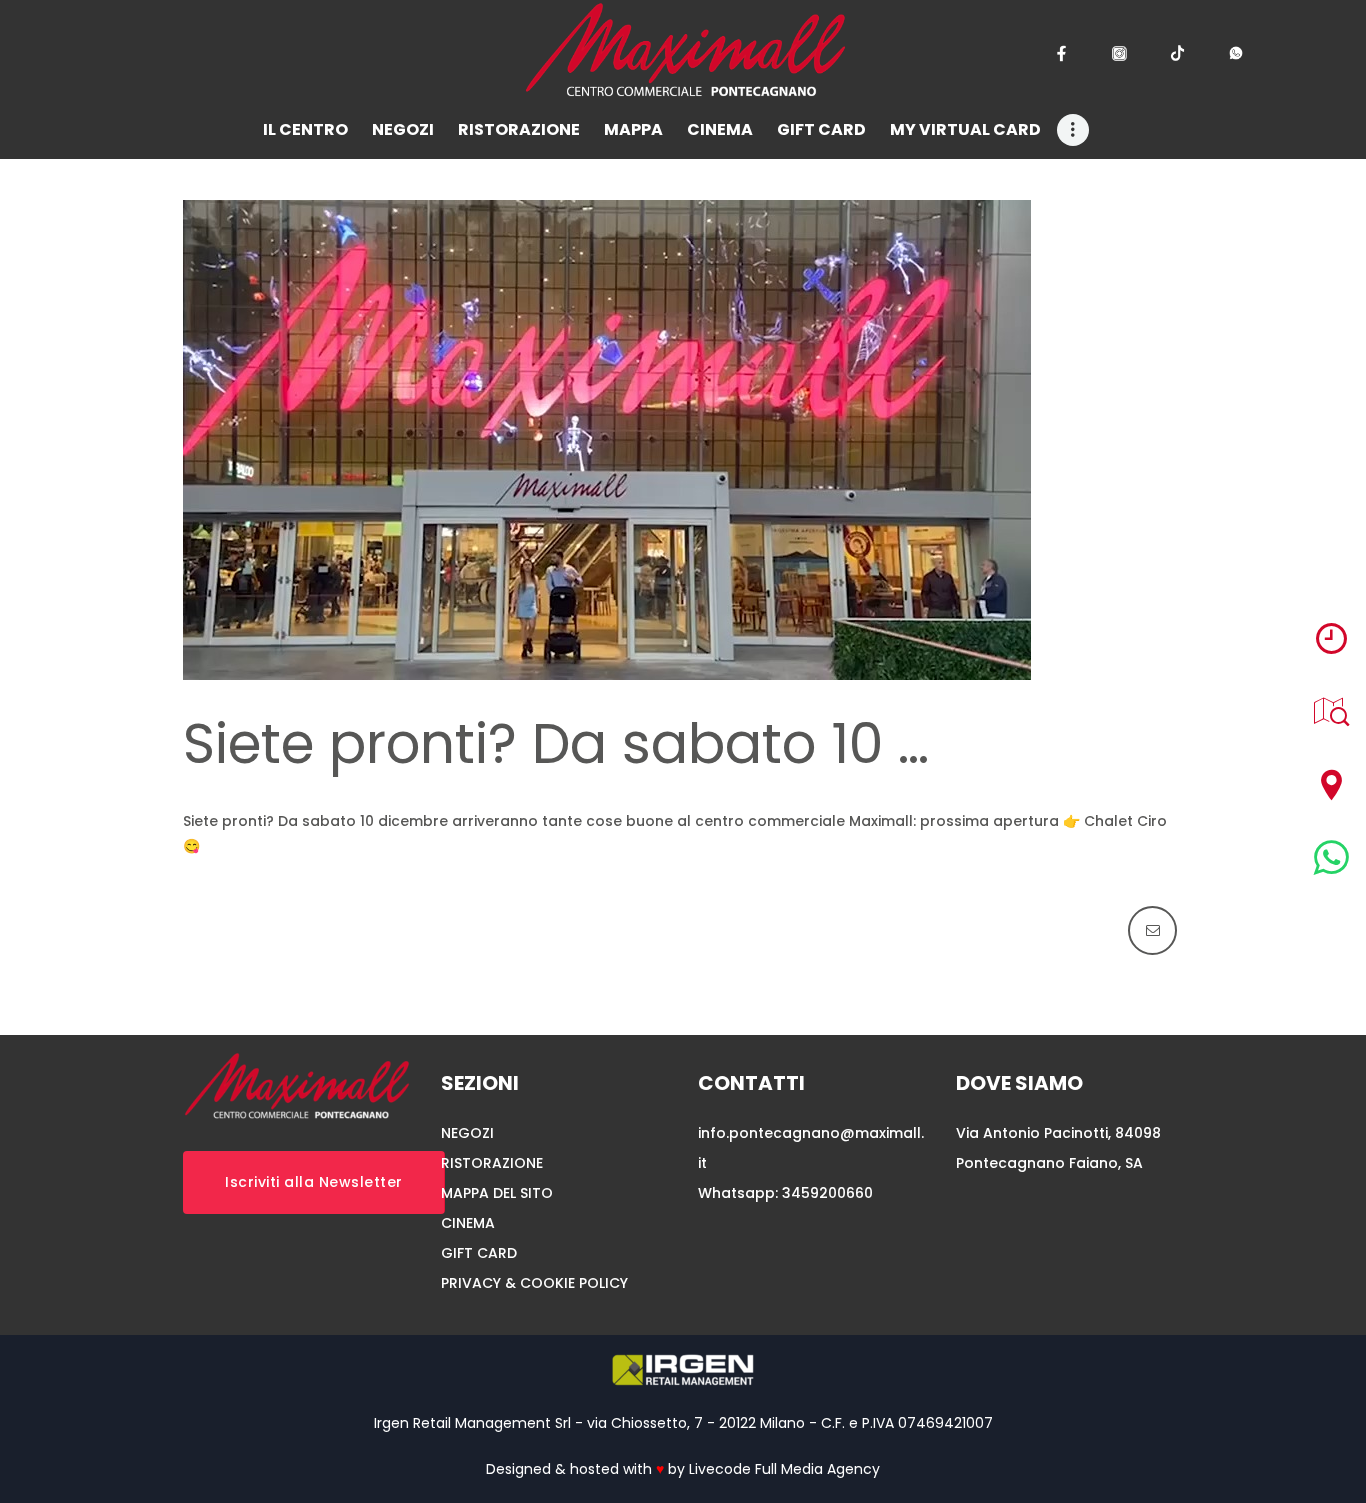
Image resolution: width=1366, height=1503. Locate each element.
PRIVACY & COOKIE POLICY (534, 1283)
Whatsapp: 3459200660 (785, 1193)
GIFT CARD (479, 1253)
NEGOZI (467, 1133)
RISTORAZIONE (492, 1163)
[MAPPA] (1331, 711)
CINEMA (468, 1223)
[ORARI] (1331, 638)
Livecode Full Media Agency (784, 1469)
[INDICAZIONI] (1331, 784)
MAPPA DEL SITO (497, 1193)
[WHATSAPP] (1331, 857)
